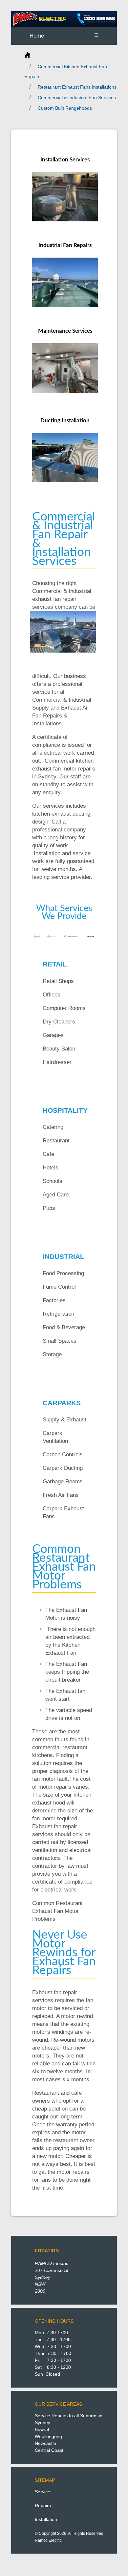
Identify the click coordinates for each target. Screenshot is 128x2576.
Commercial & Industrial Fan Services (77, 98)
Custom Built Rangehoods (65, 108)
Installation (46, 2519)
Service (43, 2492)
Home (37, 36)
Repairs (43, 2506)
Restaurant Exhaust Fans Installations (77, 87)
